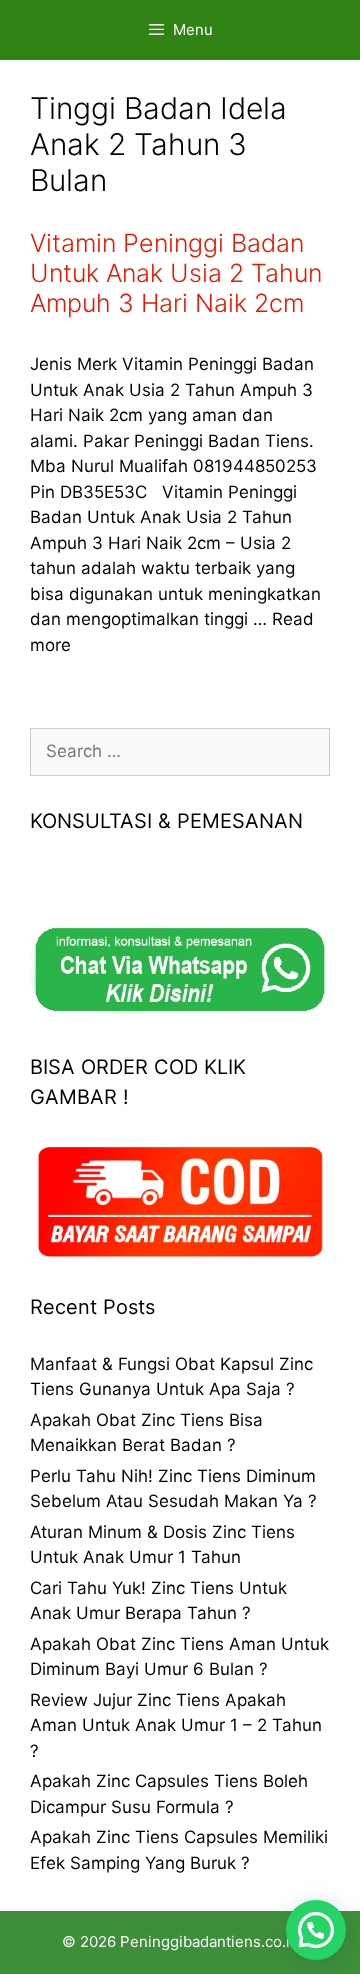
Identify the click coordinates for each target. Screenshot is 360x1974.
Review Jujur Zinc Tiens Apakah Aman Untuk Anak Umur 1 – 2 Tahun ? (176, 1725)
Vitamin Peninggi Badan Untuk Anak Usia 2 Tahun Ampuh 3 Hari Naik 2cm (176, 273)
